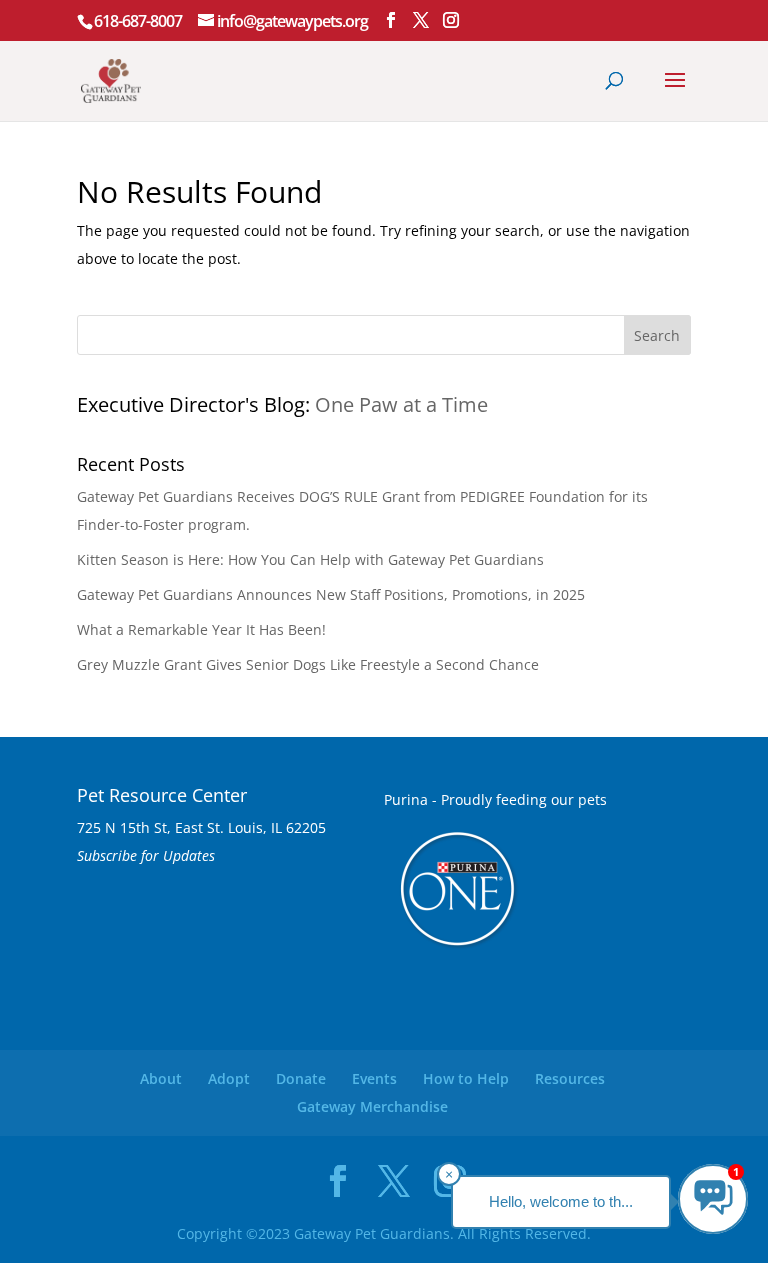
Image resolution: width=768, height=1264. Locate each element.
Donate (301, 1078)
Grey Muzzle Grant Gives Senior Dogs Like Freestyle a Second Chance (308, 664)
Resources (570, 1078)
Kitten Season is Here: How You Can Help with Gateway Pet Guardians (310, 559)
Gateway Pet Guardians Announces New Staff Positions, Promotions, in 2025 (331, 594)
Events (374, 1078)
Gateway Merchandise (372, 1106)
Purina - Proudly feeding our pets (495, 799)
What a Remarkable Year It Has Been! (201, 629)
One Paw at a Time (401, 404)
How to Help (466, 1078)
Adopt (229, 1078)
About (161, 1078)
